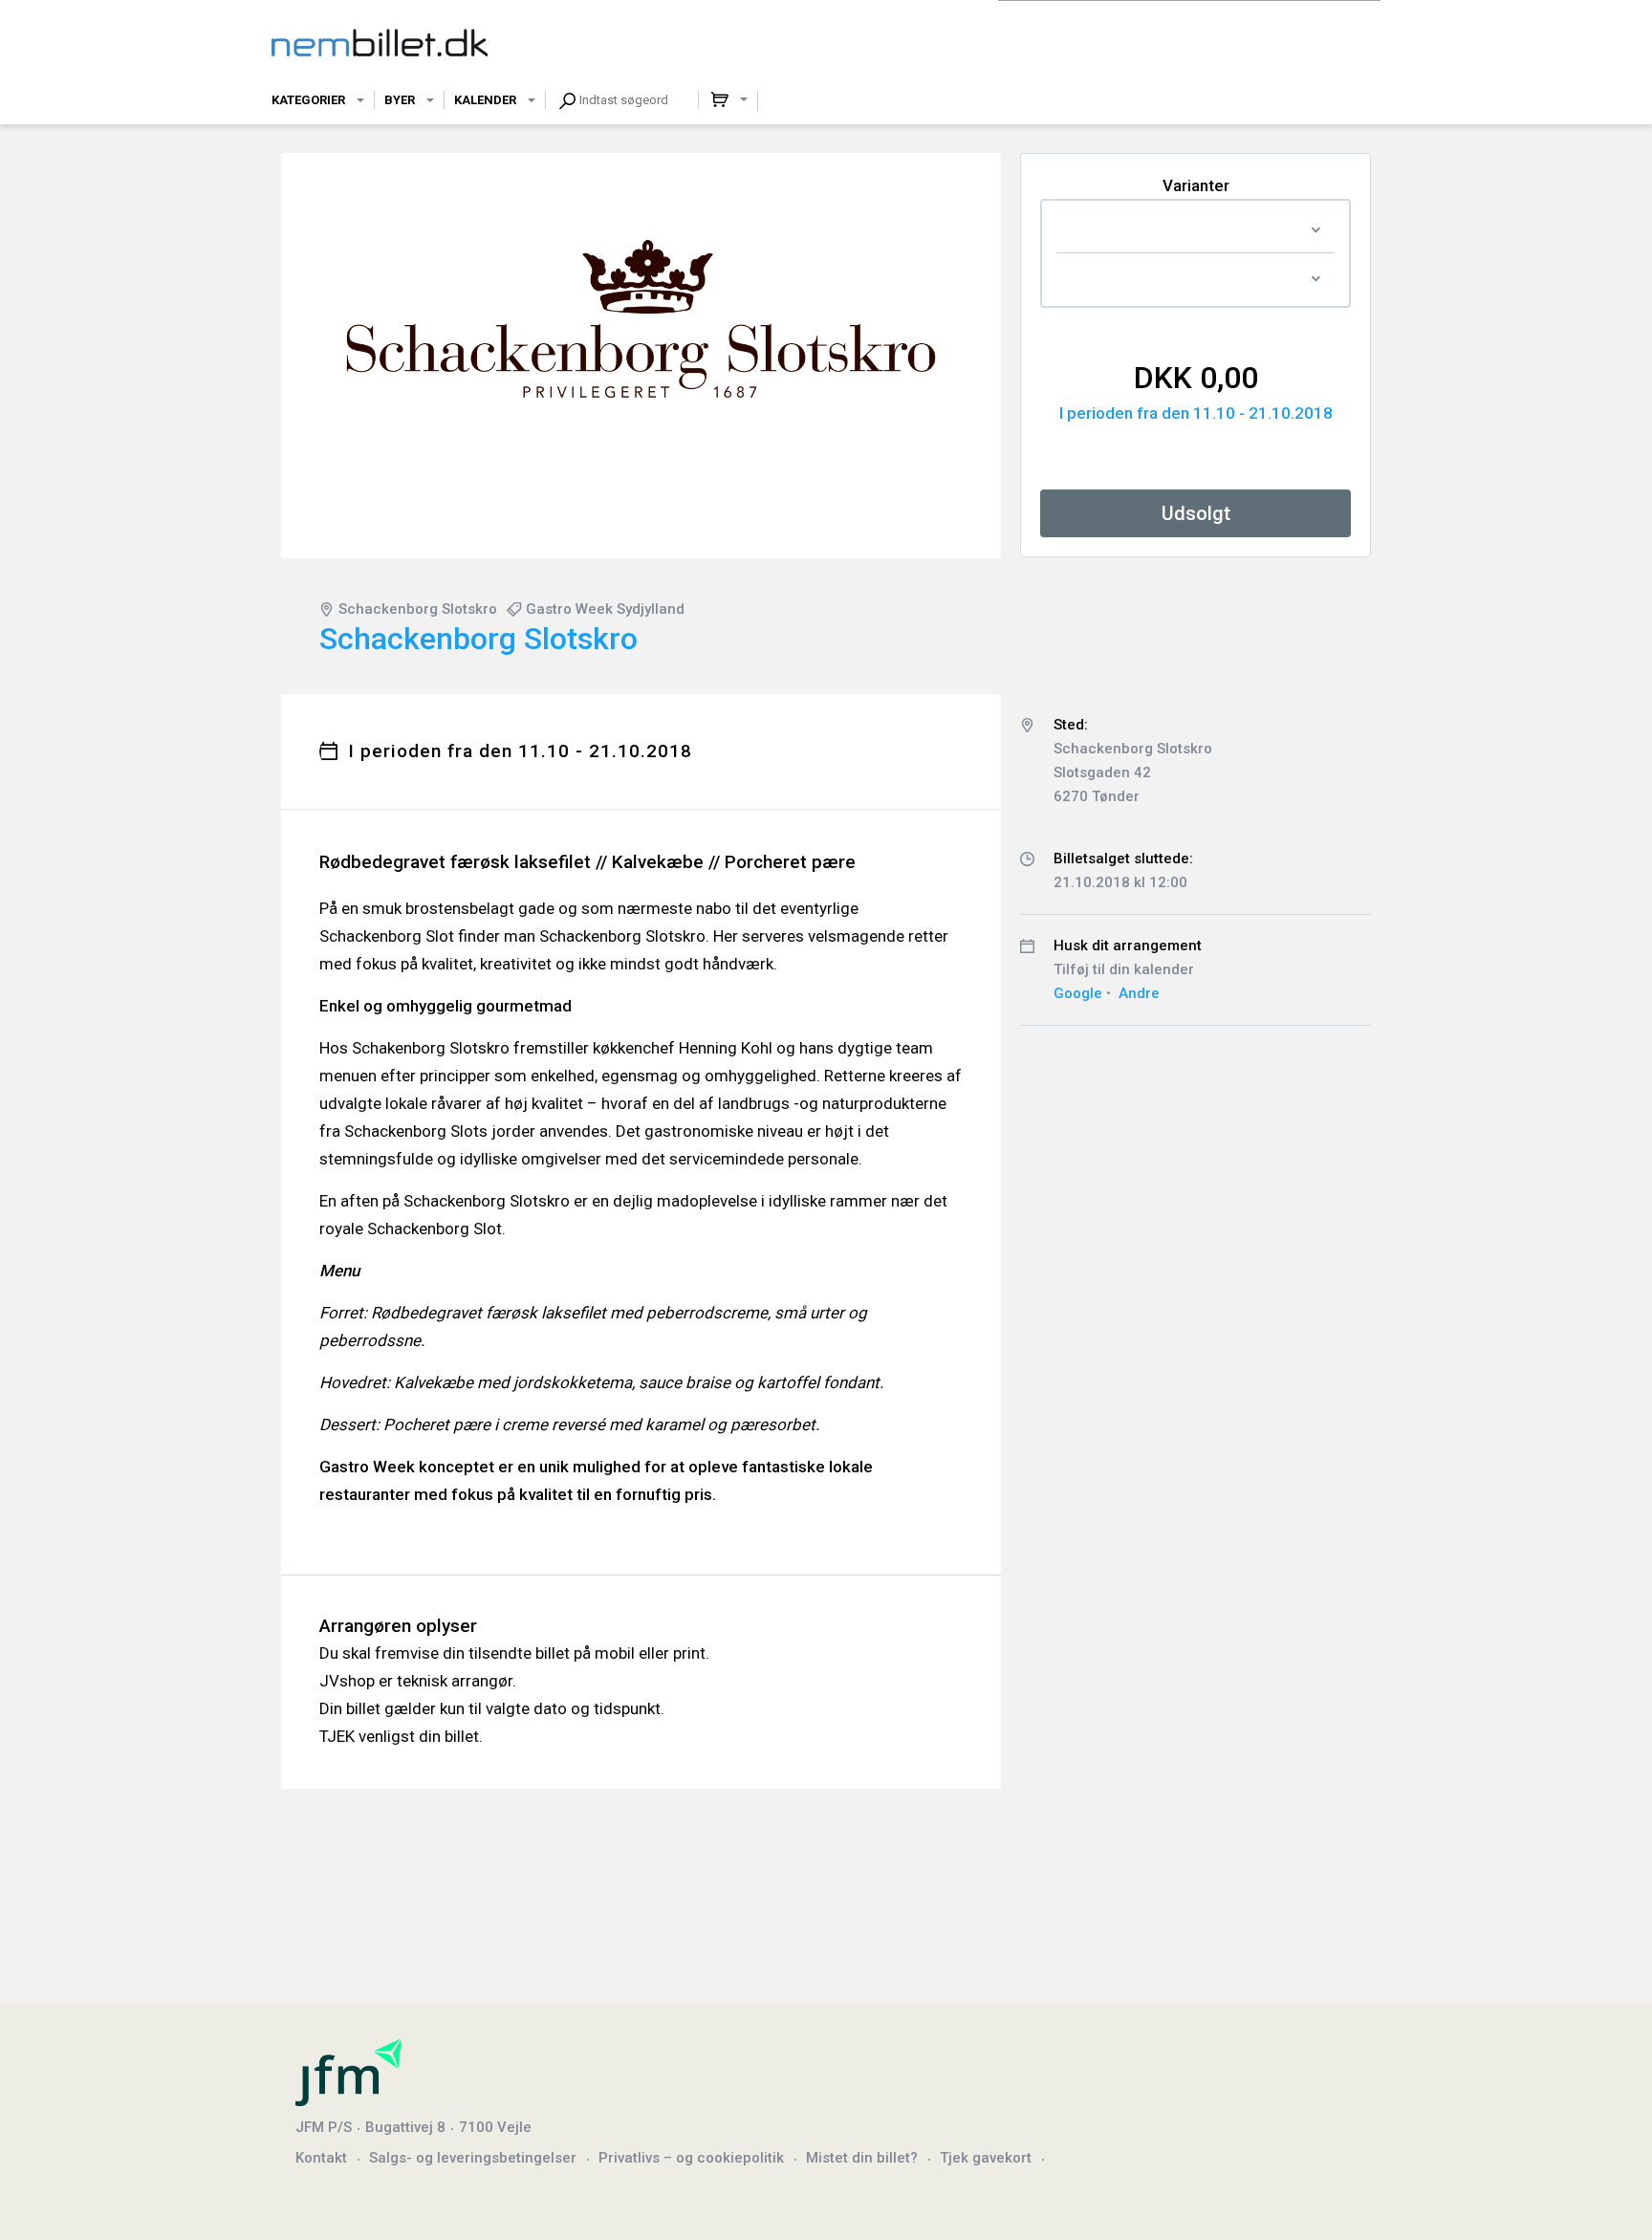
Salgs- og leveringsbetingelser (473, 2158)
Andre (1139, 993)
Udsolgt (1196, 513)
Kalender (485, 100)
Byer (400, 100)
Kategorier (308, 100)
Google (1078, 993)
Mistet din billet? (862, 2158)
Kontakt (321, 2158)
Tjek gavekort (986, 2158)
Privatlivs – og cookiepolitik (691, 2158)
